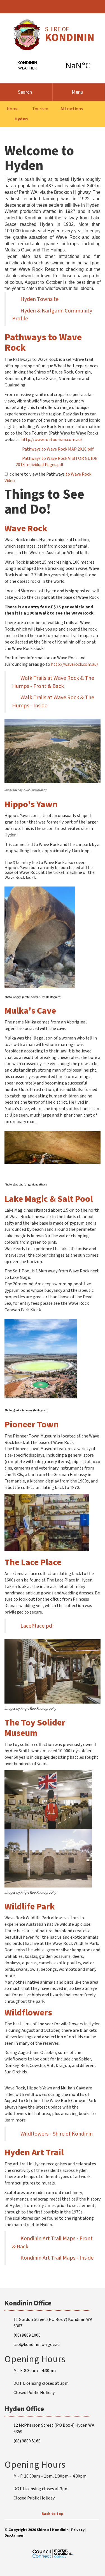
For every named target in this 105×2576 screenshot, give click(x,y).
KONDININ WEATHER (53, 65)
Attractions (72, 109)
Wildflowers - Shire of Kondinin (57, 2134)
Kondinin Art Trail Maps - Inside (57, 2258)
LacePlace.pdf (37, 1626)
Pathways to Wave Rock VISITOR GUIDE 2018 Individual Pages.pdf (57, 462)
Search (25, 92)
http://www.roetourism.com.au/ (52, 440)
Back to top (53, 2514)
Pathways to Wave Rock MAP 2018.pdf (58, 449)
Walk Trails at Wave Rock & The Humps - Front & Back (53, 682)
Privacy (78, 2530)
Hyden (21, 119)
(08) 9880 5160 (27, 2441)
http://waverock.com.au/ (75, 664)
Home (13, 109)
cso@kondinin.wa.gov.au (37, 2345)
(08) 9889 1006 (27, 2335)
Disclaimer (14, 2535)
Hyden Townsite (39, 299)
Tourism (40, 109)
